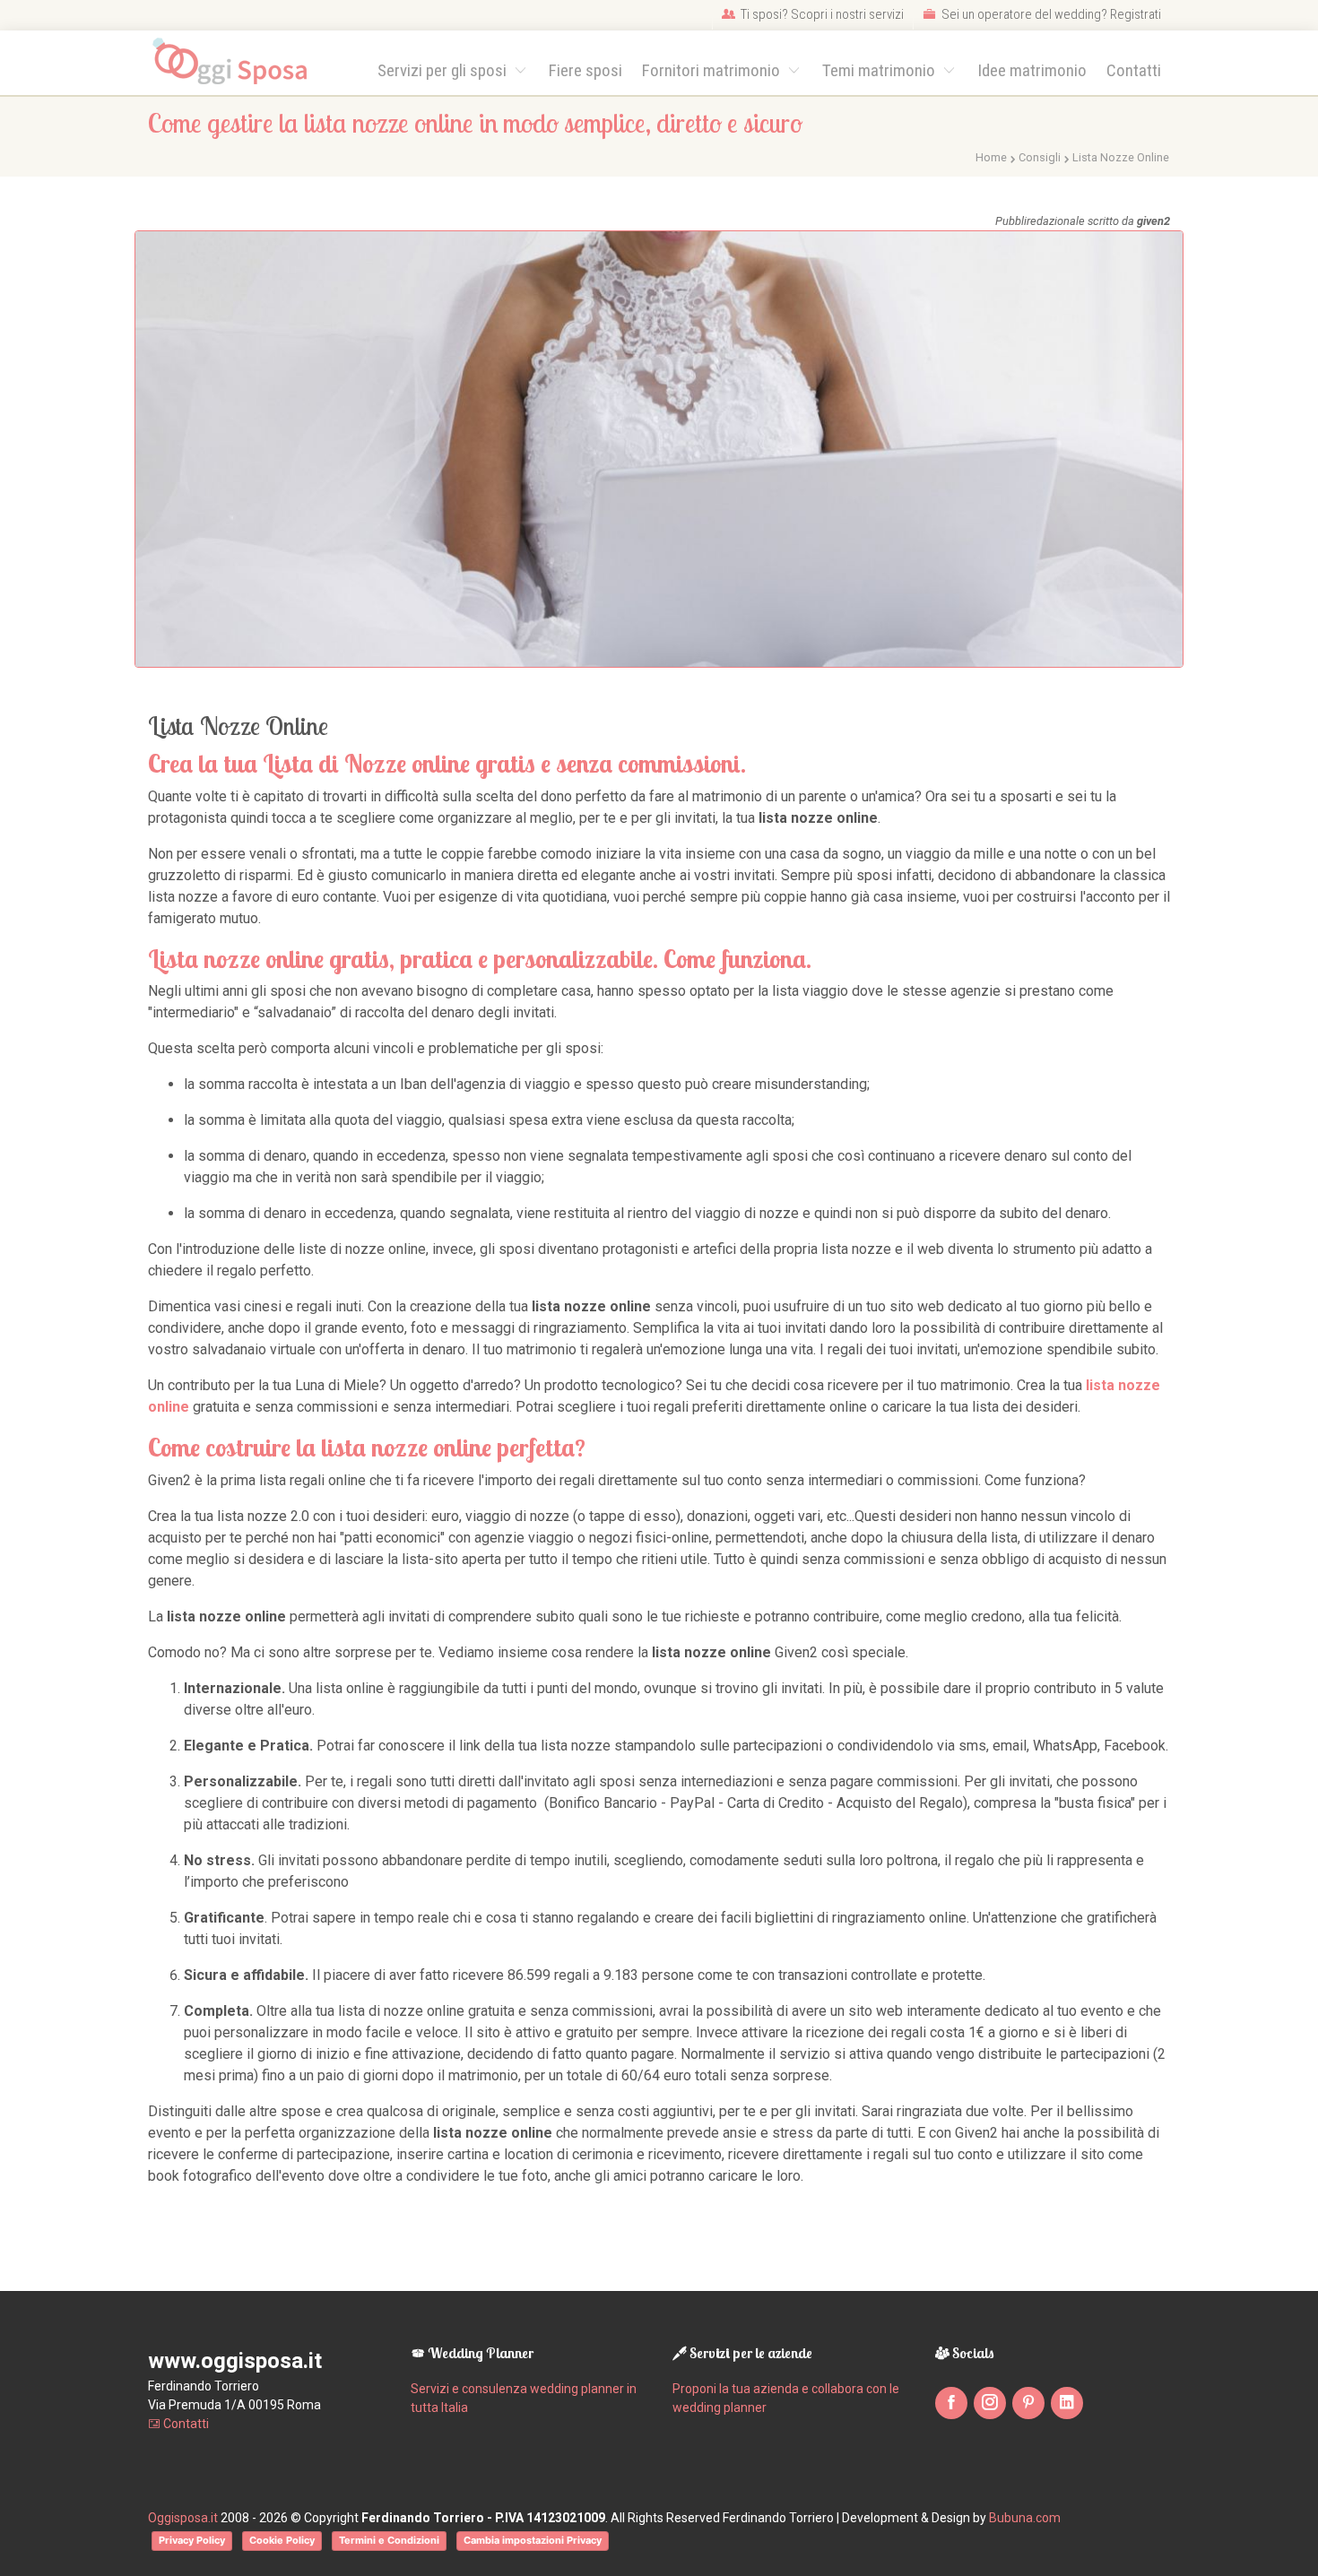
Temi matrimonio (880, 70)
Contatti (1134, 70)
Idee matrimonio (1032, 70)
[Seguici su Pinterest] (1028, 2403)
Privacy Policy (192, 2540)
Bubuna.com (1025, 2518)
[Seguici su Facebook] (951, 2403)
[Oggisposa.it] (238, 62)
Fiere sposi (585, 70)
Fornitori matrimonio (713, 70)
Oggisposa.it (183, 2518)
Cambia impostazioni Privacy (533, 2540)
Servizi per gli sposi (444, 70)
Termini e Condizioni (389, 2540)
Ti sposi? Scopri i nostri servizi (821, 14)
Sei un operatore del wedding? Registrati (1050, 14)
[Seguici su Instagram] (990, 2403)
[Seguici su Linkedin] (1067, 2403)
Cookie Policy (282, 2540)
